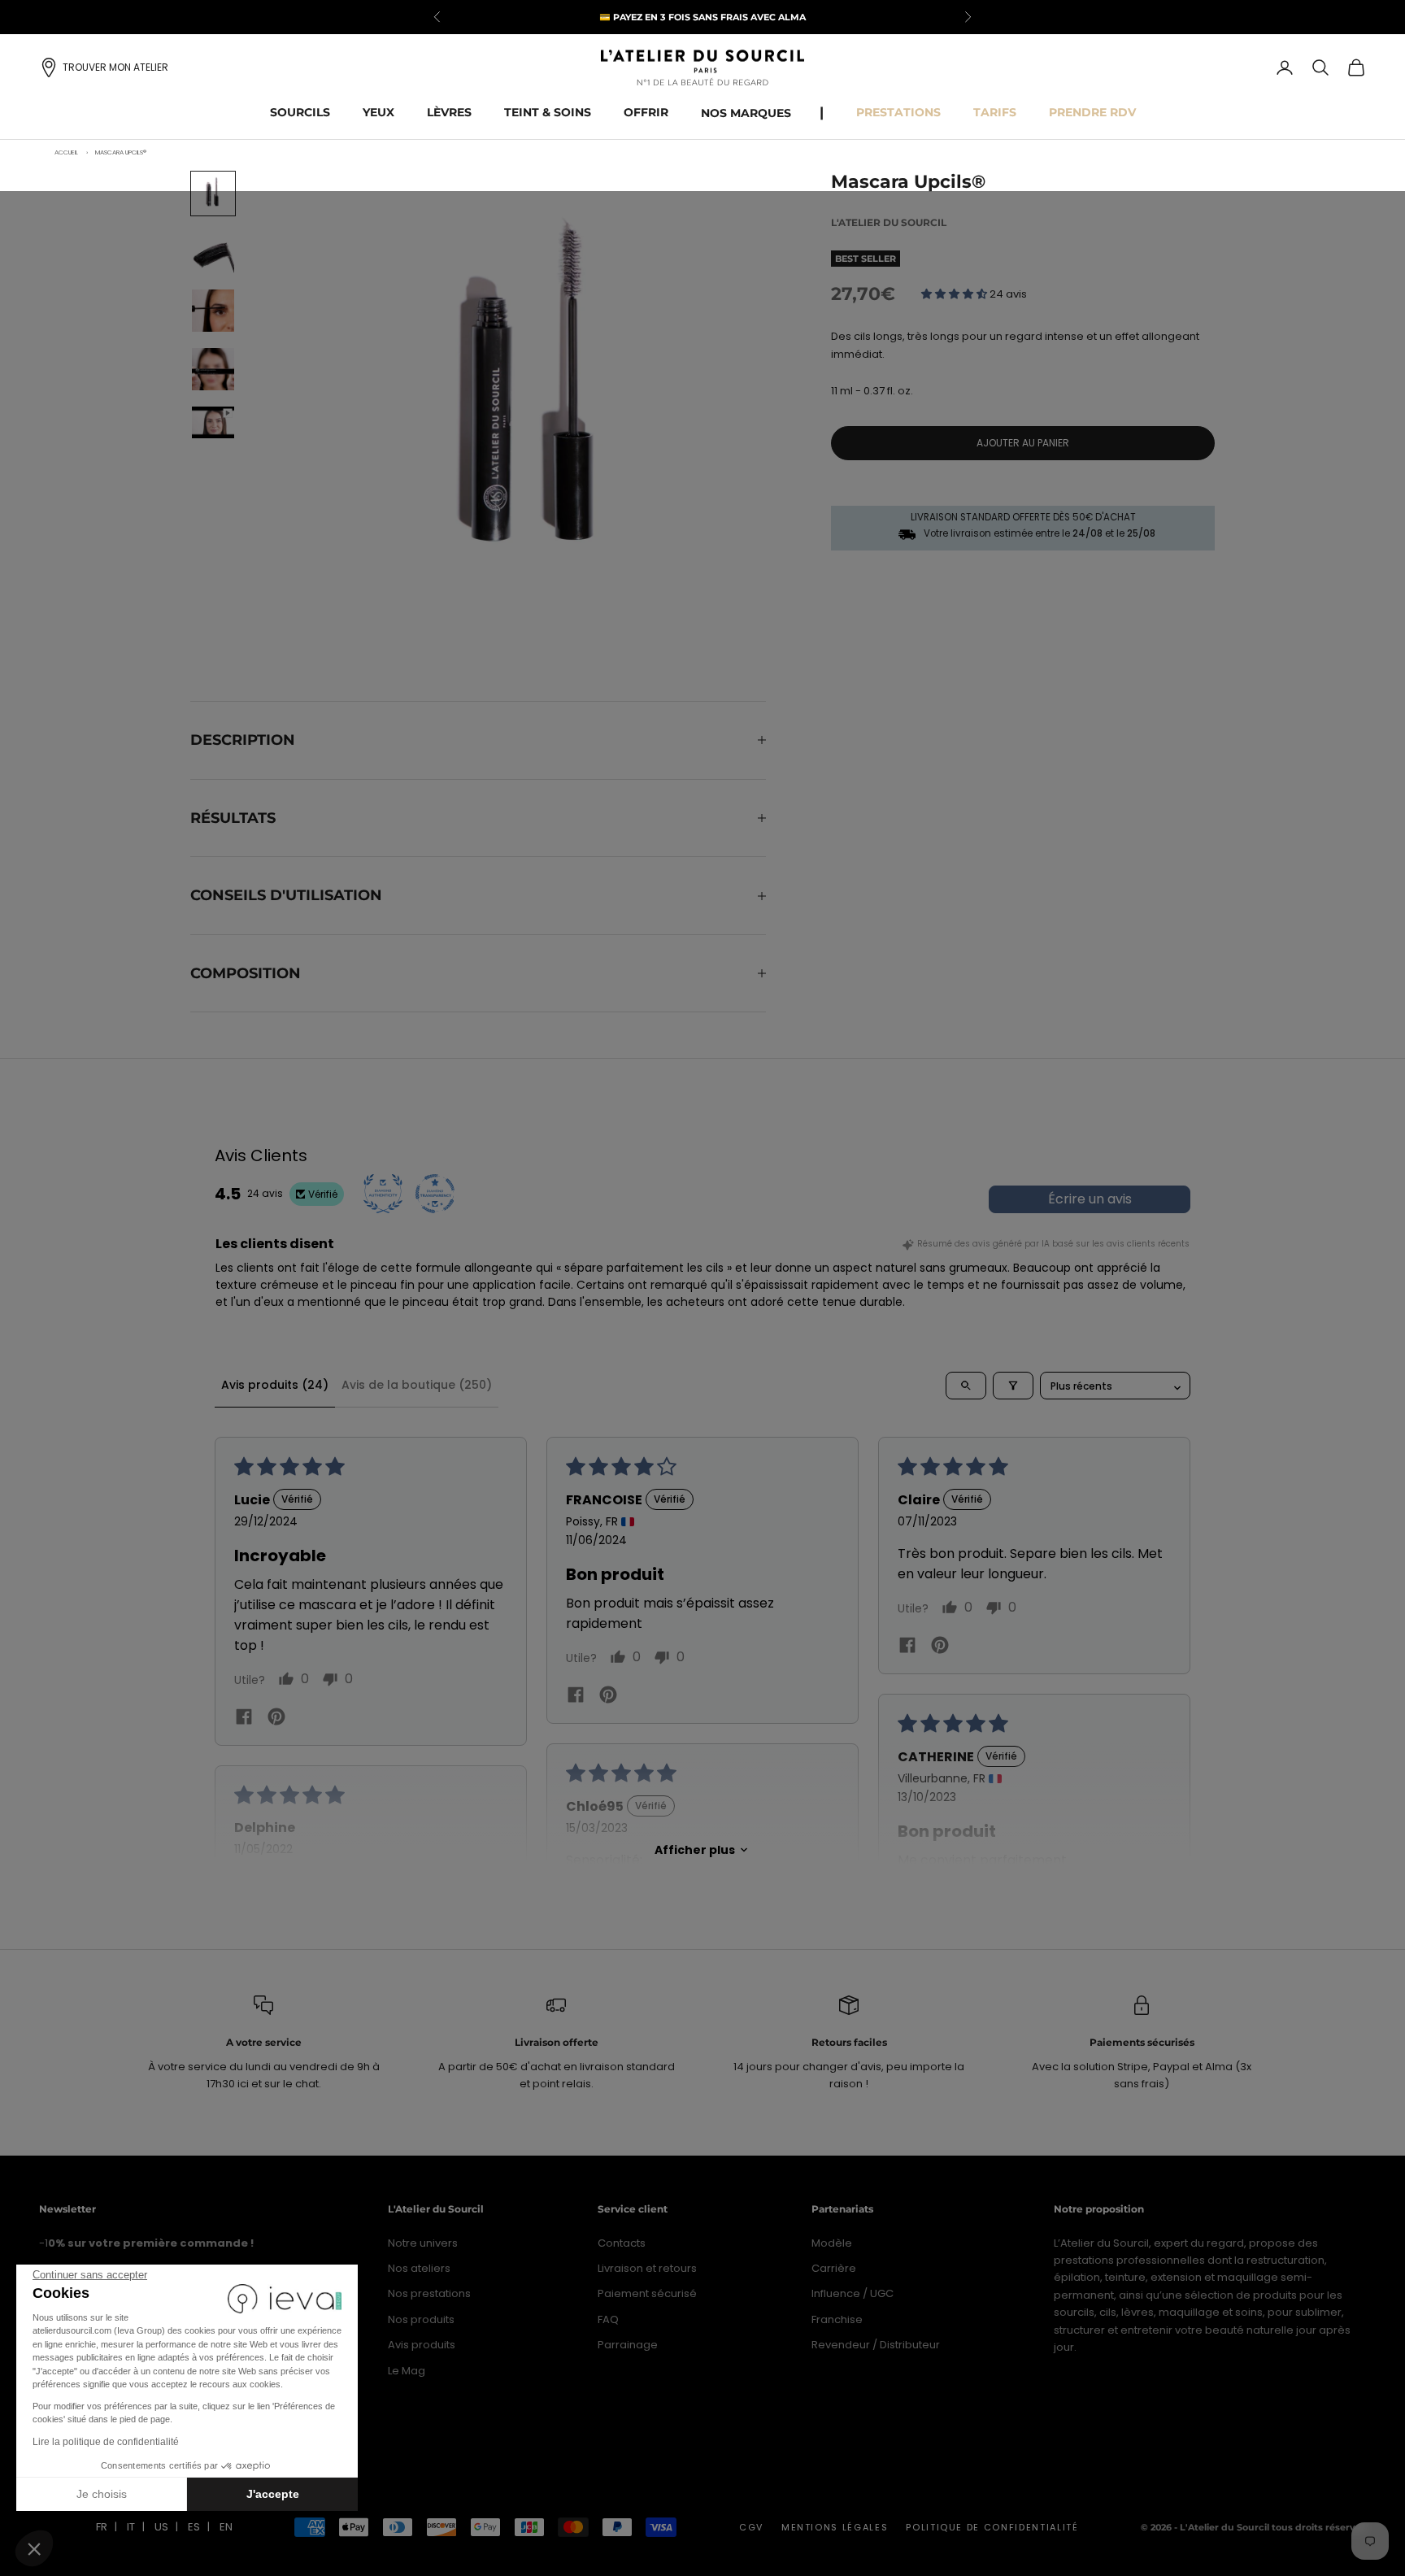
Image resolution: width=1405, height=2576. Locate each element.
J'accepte (273, 2494)
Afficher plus (695, 1850)
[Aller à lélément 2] (213, 252)
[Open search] (966, 1386)
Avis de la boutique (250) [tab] (417, 1385)
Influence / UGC (853, 2293)
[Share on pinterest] (276, 1716)
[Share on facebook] (244, 1717)
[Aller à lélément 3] (213, 311)
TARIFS (995, 112)
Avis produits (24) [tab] (275, 1385)
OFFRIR (646, 112)
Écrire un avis (1090, 1199)
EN (226, 2527)
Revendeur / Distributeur (876, 2345)
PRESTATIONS (898, 112)
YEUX (378, 112)
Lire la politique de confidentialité (106, 2442)
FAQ (608, 2319)
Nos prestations (429, 2293)
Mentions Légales (835, 2527)
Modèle (832, 2243)
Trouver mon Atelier (115, 67)
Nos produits (421, 2319)
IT (131, 2527)
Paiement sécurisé (647, 2293)
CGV (751, 2527)
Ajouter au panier (1023, 443)
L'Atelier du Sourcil (889, 222)
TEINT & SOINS (548, 112)
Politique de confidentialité (992, 2527)
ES (194, 2527)
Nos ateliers (419, 2268)
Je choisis (102, 2494)
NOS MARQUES (746, 113)
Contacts (622, 2243)
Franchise (837, 2319)
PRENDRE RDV (1092, 112)
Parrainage (628, 2345)
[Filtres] (1013, 1386)
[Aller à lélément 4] (213, 369)
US (161, 2527)
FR (102, 2527)
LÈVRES (449, 112)
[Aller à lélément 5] (213, 422)
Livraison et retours (647, 2268)
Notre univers (423, 2243)
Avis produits (422, 2345)
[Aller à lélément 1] (213, 194)
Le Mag (407, 2371)
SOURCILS (300, 112)
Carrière (834, 2268)
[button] (34, 2548)
